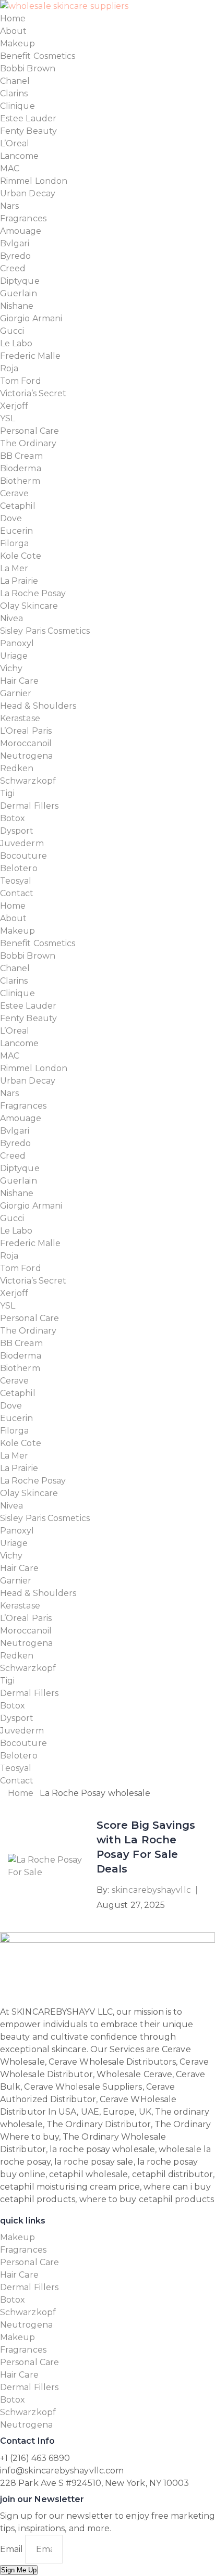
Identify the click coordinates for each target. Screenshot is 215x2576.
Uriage (14, 656)
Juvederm (22, 843)
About (13, 31)
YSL (8, 418)
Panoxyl (17, 643)
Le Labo (16, 343)
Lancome (20, 156)
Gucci (12, 331)
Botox (13, 818)
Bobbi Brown (28, 68)
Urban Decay (28, 193)
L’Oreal (15, 143)
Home (13, 18)
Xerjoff (14, 406)
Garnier (16, 693)
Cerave (14, 493)
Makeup (17, 43)
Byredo (15, 256)
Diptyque (20, 281)
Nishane (17, 306)
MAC (10, 168)
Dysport (17, 831)
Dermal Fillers (29, 806)
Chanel (15, 81)
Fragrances (23, 218)
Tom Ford (21, 381)
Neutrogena (26, 756)
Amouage (21, 231)
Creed (13, 268)
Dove (11, 518)
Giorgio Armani (31, 318)
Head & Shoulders (38, 706)
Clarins (14, 93)
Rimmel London (34, 181)
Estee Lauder (28, 118)
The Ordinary (28, 443)
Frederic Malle (30, 356)
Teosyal (16, 881)
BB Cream (21, 456)
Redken (17, 768)
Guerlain (19, 293)
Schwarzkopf (28, 781)
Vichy (11, 668)
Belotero (19, 868)
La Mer (14, 568)
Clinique (17, 106)
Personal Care (29, 431)
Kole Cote (21, 556)
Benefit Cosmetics (38, 56)
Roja (9, 368)
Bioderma (21, 468)
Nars (9, 206)
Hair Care (19, 681)
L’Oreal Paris (26, 731)
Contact (17, 893)
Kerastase (20, 718)
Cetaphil (18, 506)
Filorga (15, 543)
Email (13, 2549)
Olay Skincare (29, 606)
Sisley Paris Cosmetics (45, 631)
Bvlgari (15, 243)
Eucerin (17, 531)
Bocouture (23, 856)
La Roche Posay (33, 593)
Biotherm (20, 481)
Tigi (7, 793)
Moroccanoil (26, 743)
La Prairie (19, 581)
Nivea (11, 618)
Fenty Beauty (28, 131)
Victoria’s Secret (33, 393)
